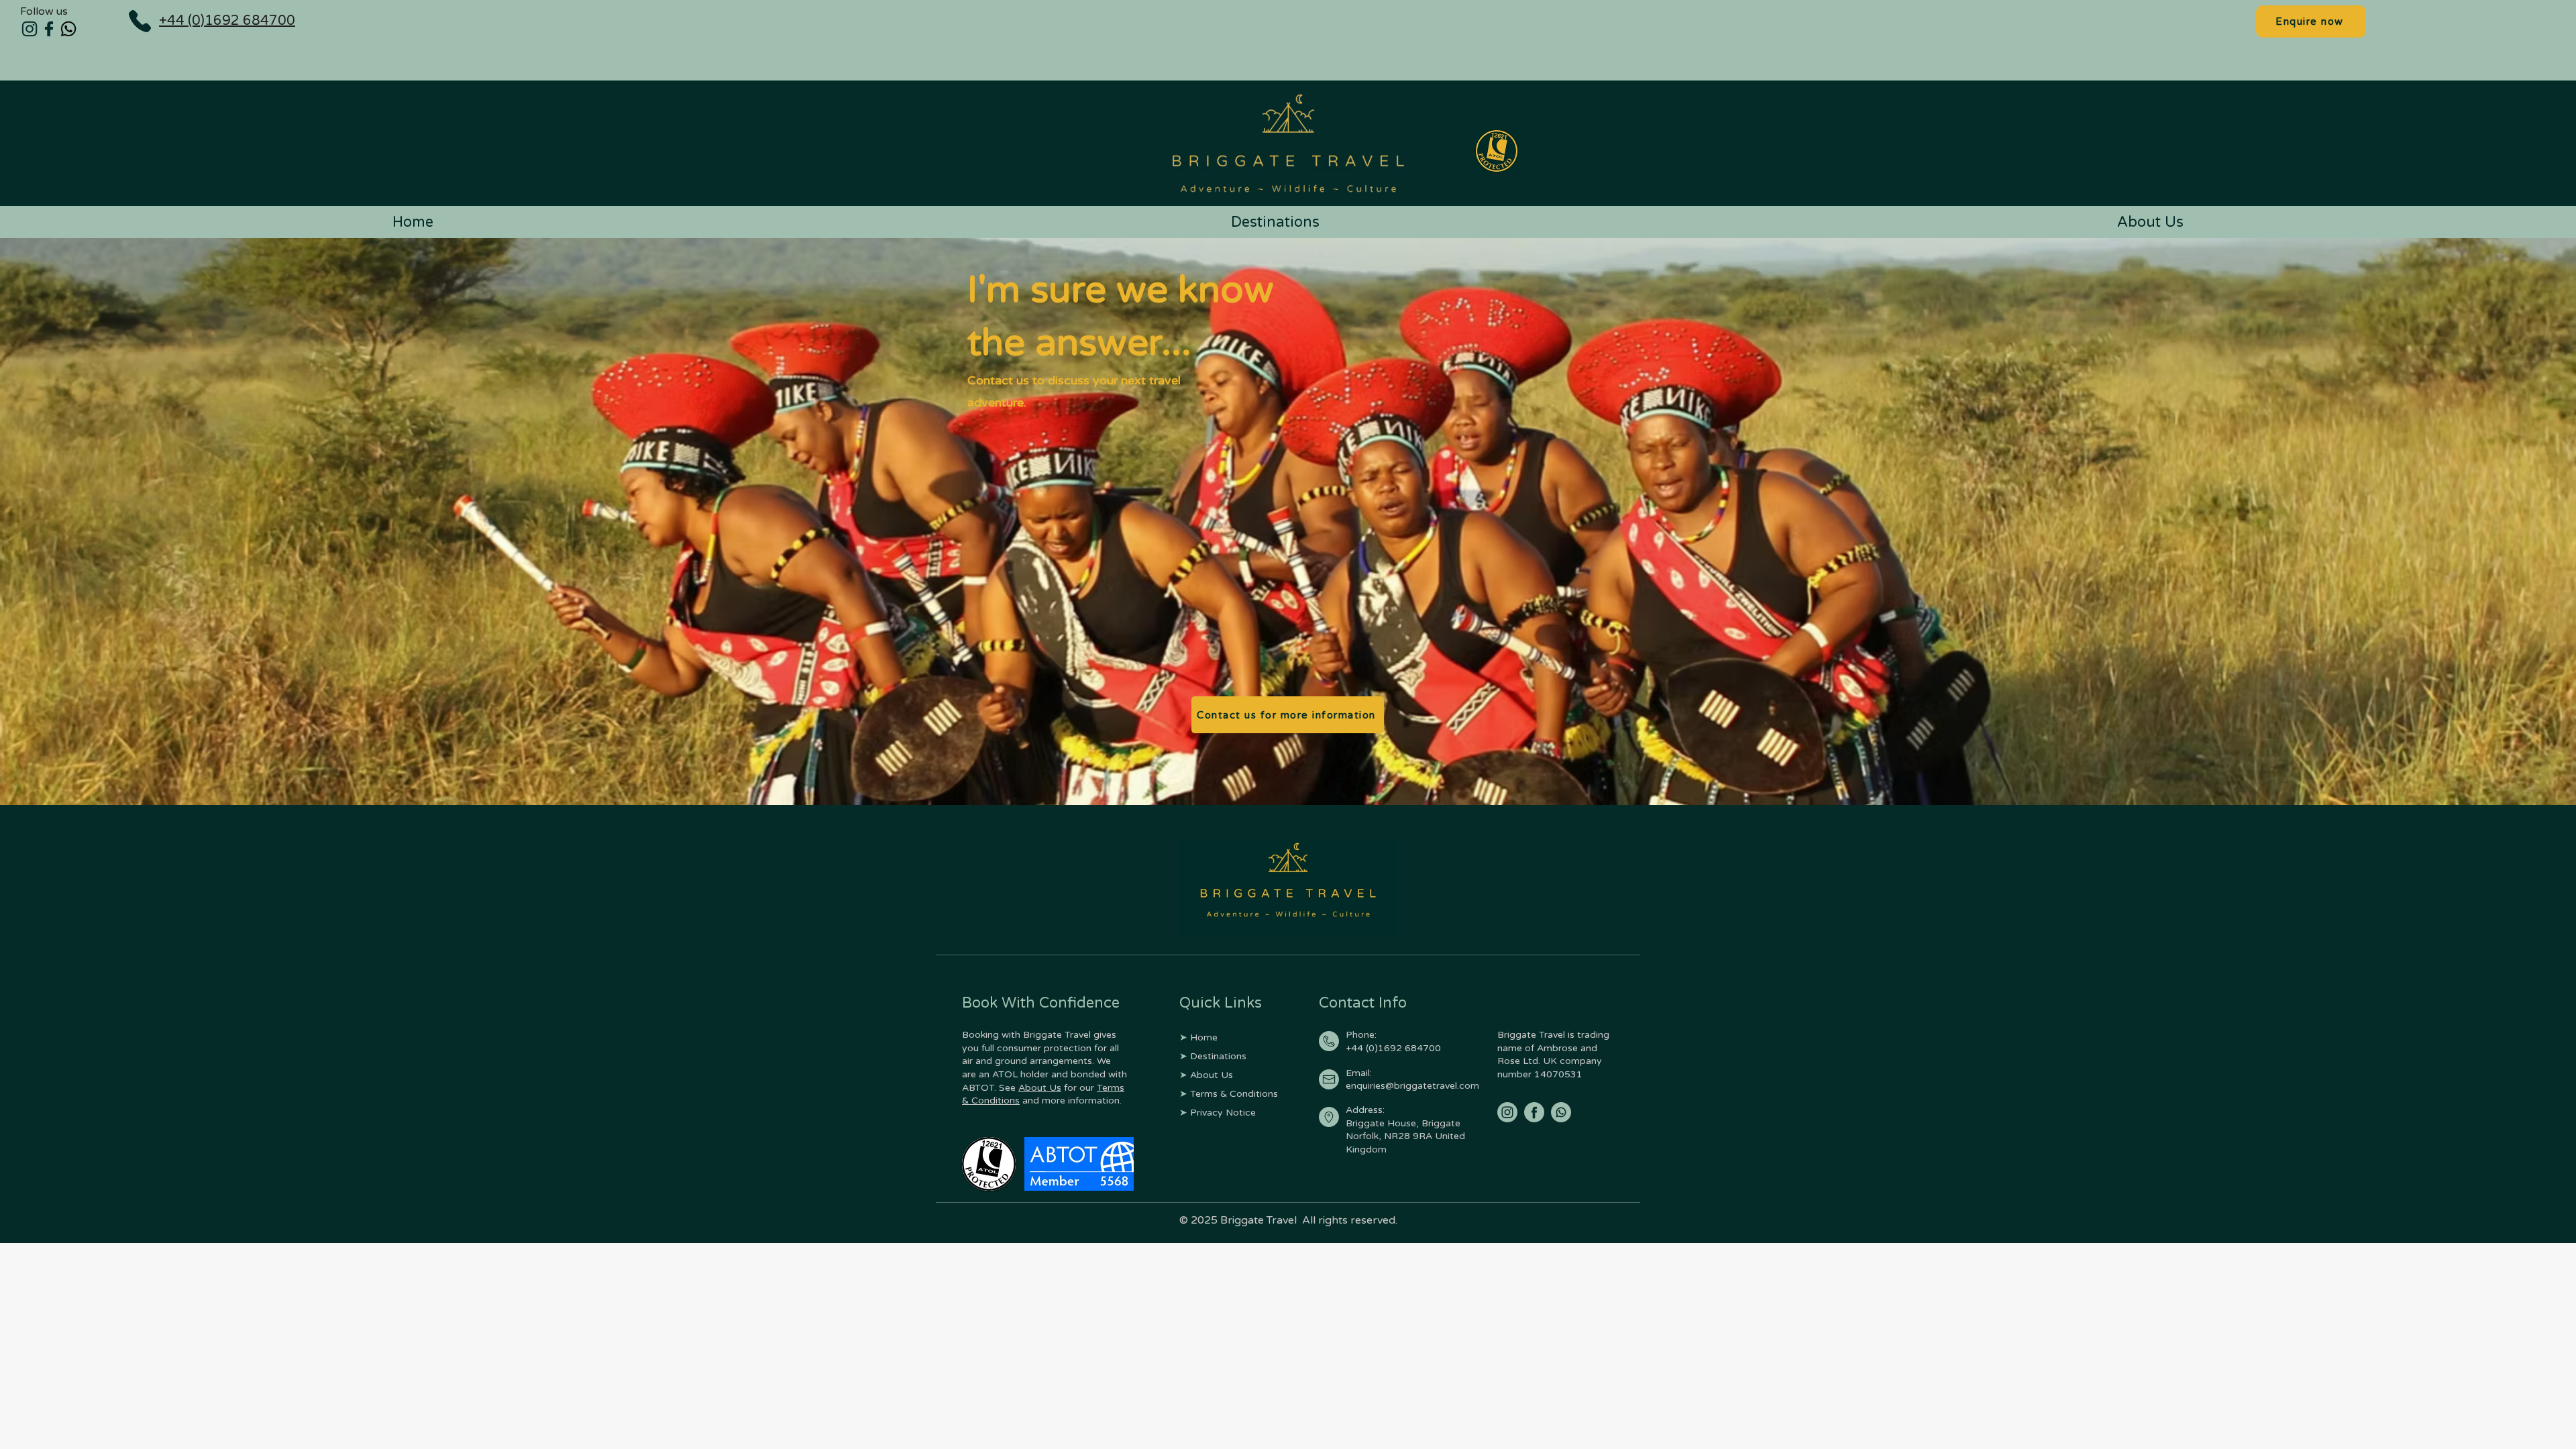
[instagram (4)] (30, 29)
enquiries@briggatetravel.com (1412, 1086)
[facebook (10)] (1534, 1112)
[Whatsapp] (68, 29)
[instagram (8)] (1507, 1112)
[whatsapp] (1561, 1112)
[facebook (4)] (49, 29)
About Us (1040, 1088)
